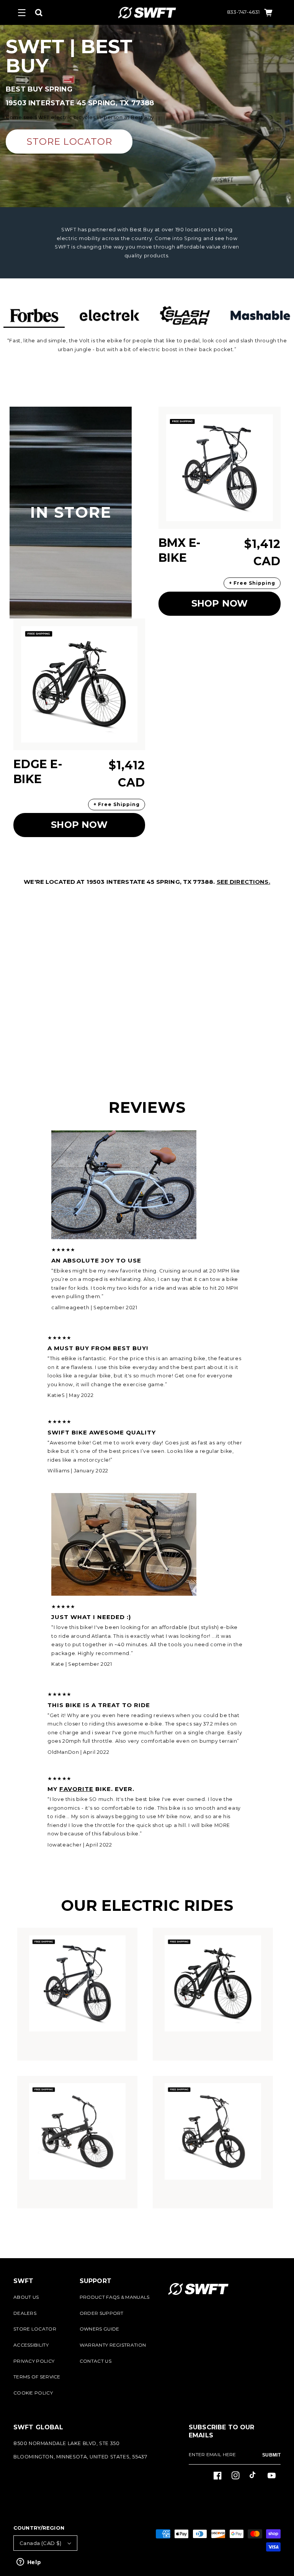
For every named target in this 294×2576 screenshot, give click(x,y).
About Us (26, 2297)
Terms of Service (37, 2377)
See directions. (243, 882)
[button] (22, 13)
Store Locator (35, 2329)
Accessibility (31, 2345)
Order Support (102, 2313)
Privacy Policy (34, 2361)
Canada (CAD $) (41, 2543)
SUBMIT (271, 2455)
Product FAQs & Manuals (115, 2297)
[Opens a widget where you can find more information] (29, 2563)
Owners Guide (100, 2329)
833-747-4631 (243, 12)
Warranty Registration (113, 2345)
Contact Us (96, 2361)
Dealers (25, 2313)
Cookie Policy (33, 2393)
